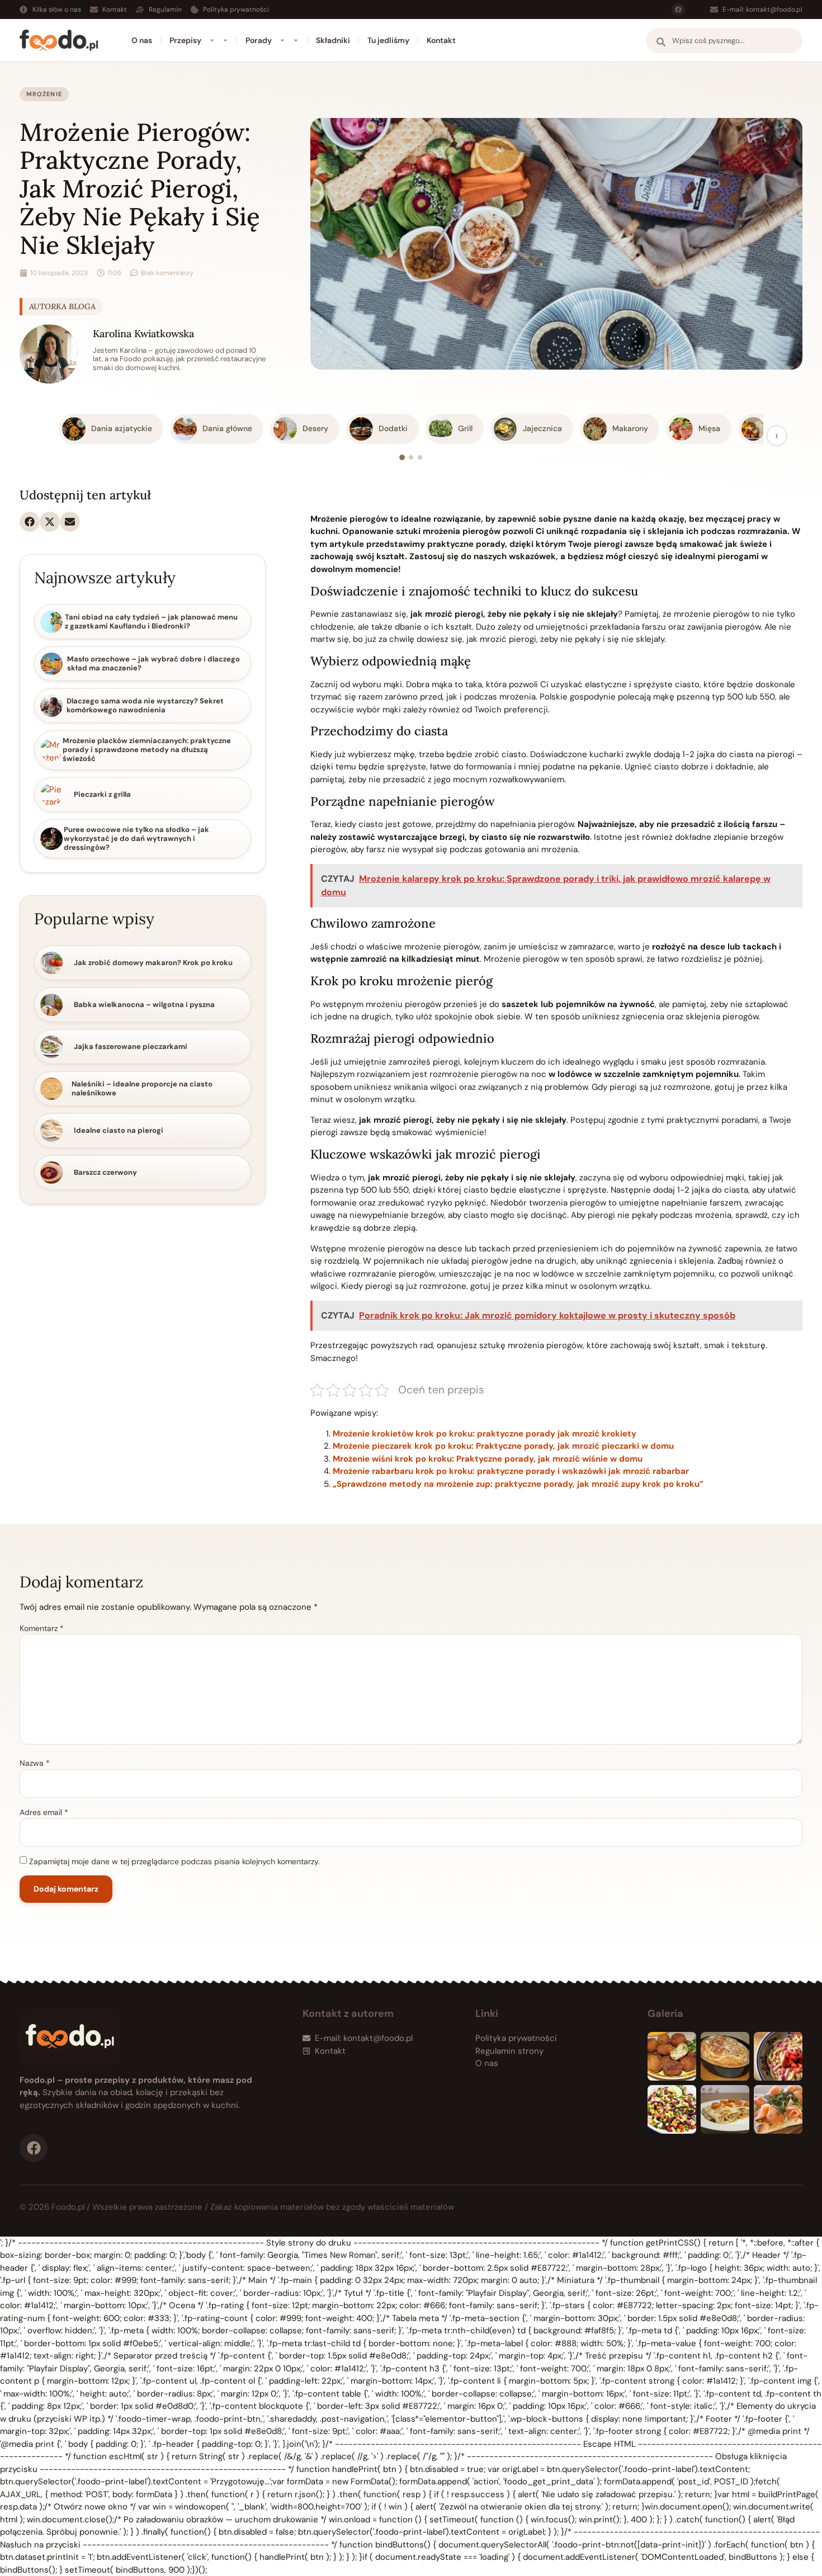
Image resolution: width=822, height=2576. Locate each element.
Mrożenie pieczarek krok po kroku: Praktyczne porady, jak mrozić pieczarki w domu (503, 1446)
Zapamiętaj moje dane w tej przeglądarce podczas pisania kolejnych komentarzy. (174, 1861)
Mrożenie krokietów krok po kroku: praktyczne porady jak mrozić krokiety (485, 1434)
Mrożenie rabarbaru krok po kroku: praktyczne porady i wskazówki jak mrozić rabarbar (511, 1471)
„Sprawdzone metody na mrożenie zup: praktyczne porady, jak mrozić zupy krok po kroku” (518, 1484)
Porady (259, 40)
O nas (142, 40)
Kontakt (441, 40)
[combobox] (724, 41)
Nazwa (35, 1763)
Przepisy (185, 40)
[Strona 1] (402, 457)
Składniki (333, 40)
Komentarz (42, 1628)
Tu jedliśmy (388, 40)
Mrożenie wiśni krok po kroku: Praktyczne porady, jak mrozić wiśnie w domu (488, 1459)
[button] (30, 522)
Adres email (44, 1812)
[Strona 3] (420, 457)
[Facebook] (678, 10)
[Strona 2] (411, 457)
